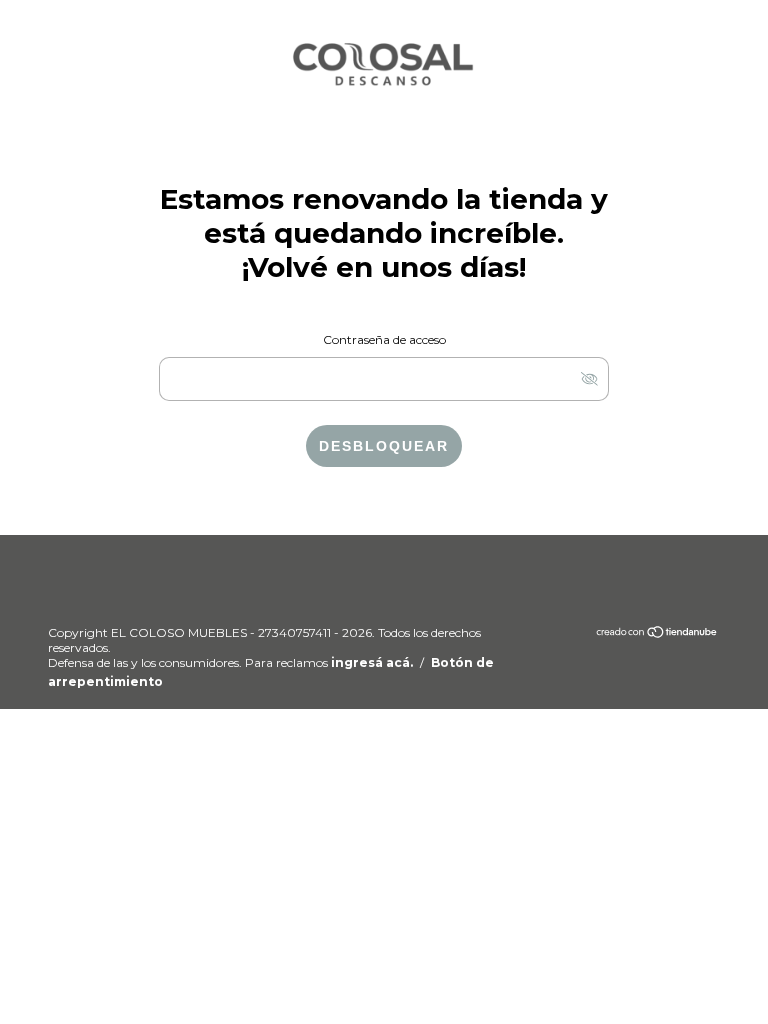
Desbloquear (384, 446)
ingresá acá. (372, 662)
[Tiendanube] (657, 634)
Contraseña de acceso (384, 339)
